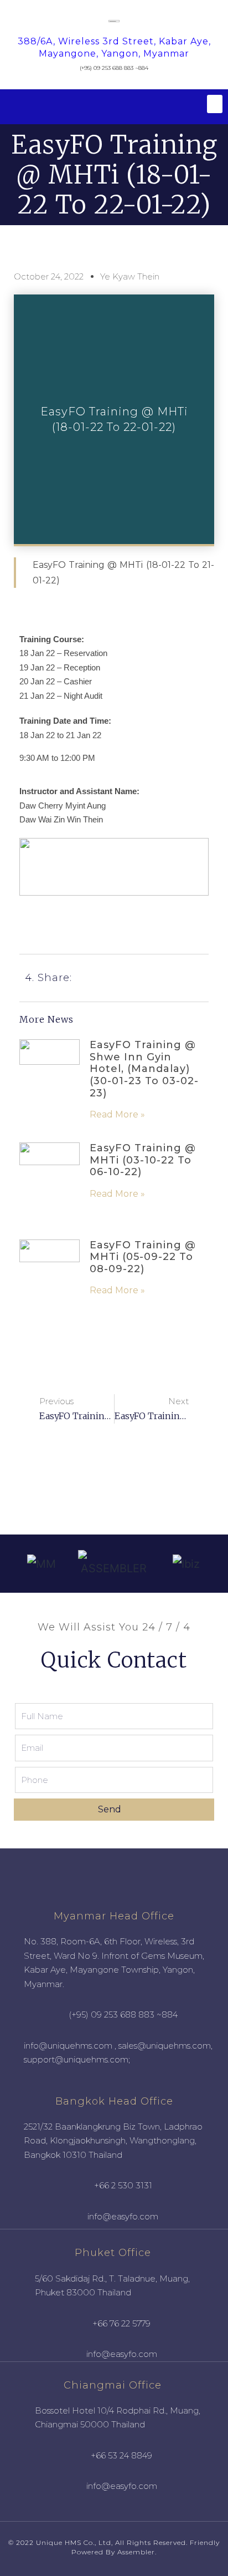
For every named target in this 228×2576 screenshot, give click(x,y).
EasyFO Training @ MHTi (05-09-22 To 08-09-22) (143, 1257)
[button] (215, 104)
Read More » (117, 1114)
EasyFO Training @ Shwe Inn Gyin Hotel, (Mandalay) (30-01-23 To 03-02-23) (144, 1069)
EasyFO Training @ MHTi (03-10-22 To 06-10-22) (143, 1160)
